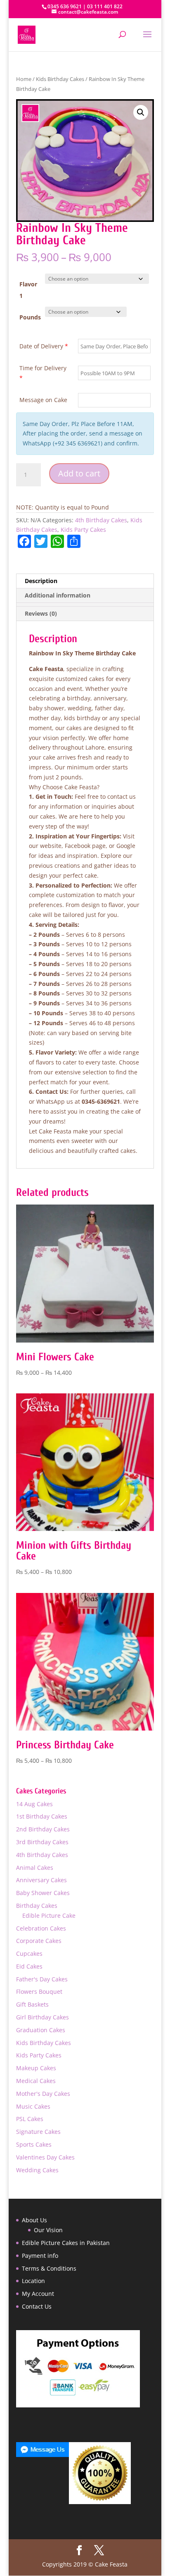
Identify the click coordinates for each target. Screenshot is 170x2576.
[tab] (85, 605)
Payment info (40, 2256)
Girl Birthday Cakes (42, 2017)
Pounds (30, 317)
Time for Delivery (43, 373)
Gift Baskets (32, 2004)
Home (24, 79)
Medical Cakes (36, 2081)
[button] (141, 112)
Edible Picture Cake (49, 1915)
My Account (38, 2294)
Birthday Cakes (37, 1906)
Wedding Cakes (37, 2170)
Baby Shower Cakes (43, 1893)
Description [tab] (41, 581)
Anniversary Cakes (41, 1880)
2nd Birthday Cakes (43, 1829)
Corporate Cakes (39, 1941)
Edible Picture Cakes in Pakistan (66, 2243)
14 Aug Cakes (34, 1804)
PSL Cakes (30, 2119)
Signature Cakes (38, 2132)
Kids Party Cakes (83, 530)
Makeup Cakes (36, 2068)
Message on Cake (43, 400)
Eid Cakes (29, 1966)
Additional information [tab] (58, 595)
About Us (34, 2220)
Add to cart (79, 473)
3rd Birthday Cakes (42, 1842)
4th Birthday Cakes (101, 520)
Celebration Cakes (41, 1928)
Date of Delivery (44, 346)
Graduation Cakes (41, 2030)
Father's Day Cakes (42, 1979)
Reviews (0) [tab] (41, 613)
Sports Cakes (34, 2144)
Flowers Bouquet (39, 1992)
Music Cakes (33, 2106)
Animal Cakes (35, 1868)
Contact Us (37, 2306)
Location (33, 2281)
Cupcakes (29, 1953)
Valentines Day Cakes (45, 2157)
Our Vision (48, 2230)
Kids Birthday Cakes (60, 79)
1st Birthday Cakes (42, 1816)
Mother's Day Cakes (43, 2094)
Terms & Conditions (49, 2268)
